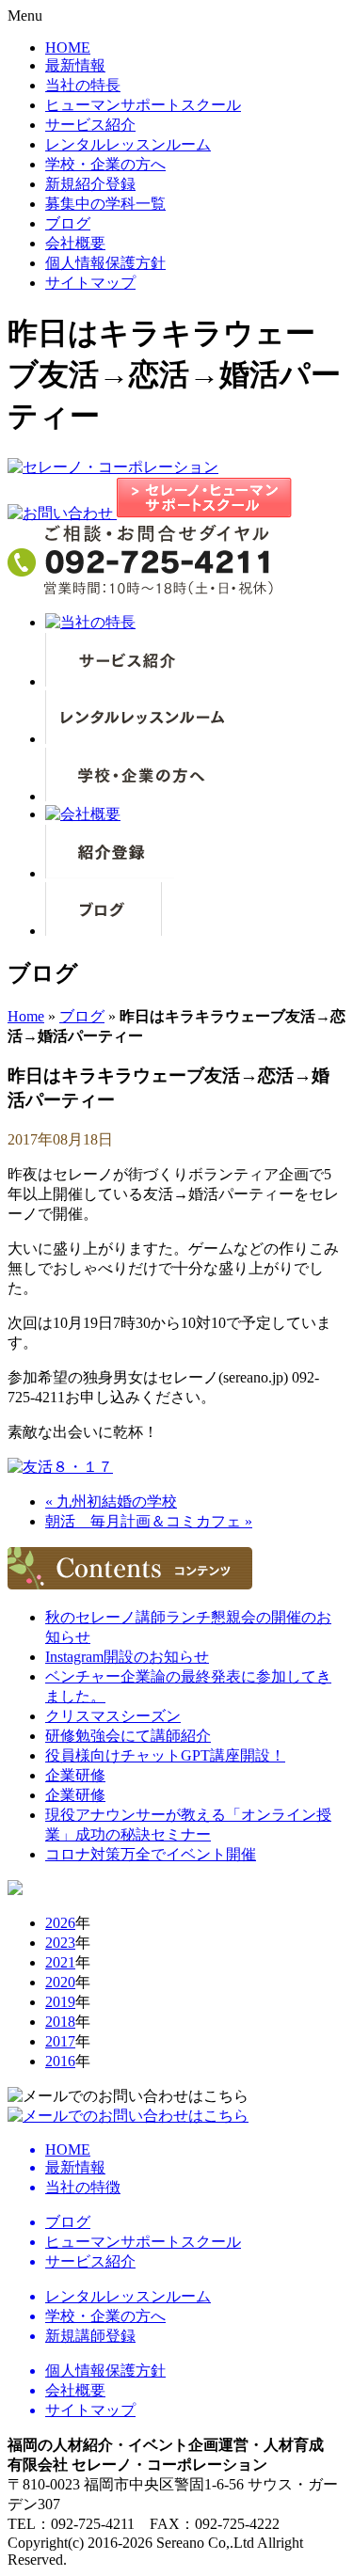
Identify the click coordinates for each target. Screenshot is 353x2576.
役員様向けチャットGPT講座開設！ (165, 1755)
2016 (60, 2061)
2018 (60, 2022)
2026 (60, 1923)
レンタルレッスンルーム (128, 144)
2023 (60, 1943)
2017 (60, 2041)
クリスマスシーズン (113, 1716)
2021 (60, 1962)
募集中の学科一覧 (105, 204)
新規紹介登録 (90, 184)
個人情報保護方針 (105, 263)
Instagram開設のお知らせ (127, 1657)
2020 (60, 1982)
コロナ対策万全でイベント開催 (151, 1854)
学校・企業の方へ (105, 164)
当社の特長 (83, 85)
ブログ (68, 223)
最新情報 (75, 65)
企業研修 (75, 1775)
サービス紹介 (90, 125)
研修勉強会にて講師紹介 (128, 1736)
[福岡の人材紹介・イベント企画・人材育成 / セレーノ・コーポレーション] (113, 467)
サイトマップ (90, 283)
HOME (68, 47)
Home (26, 1016)
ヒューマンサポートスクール (143, 105)
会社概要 (75, 243)
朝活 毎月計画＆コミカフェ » (149, 1521)
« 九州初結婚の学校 (111, 1501)
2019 (60, 2002)
